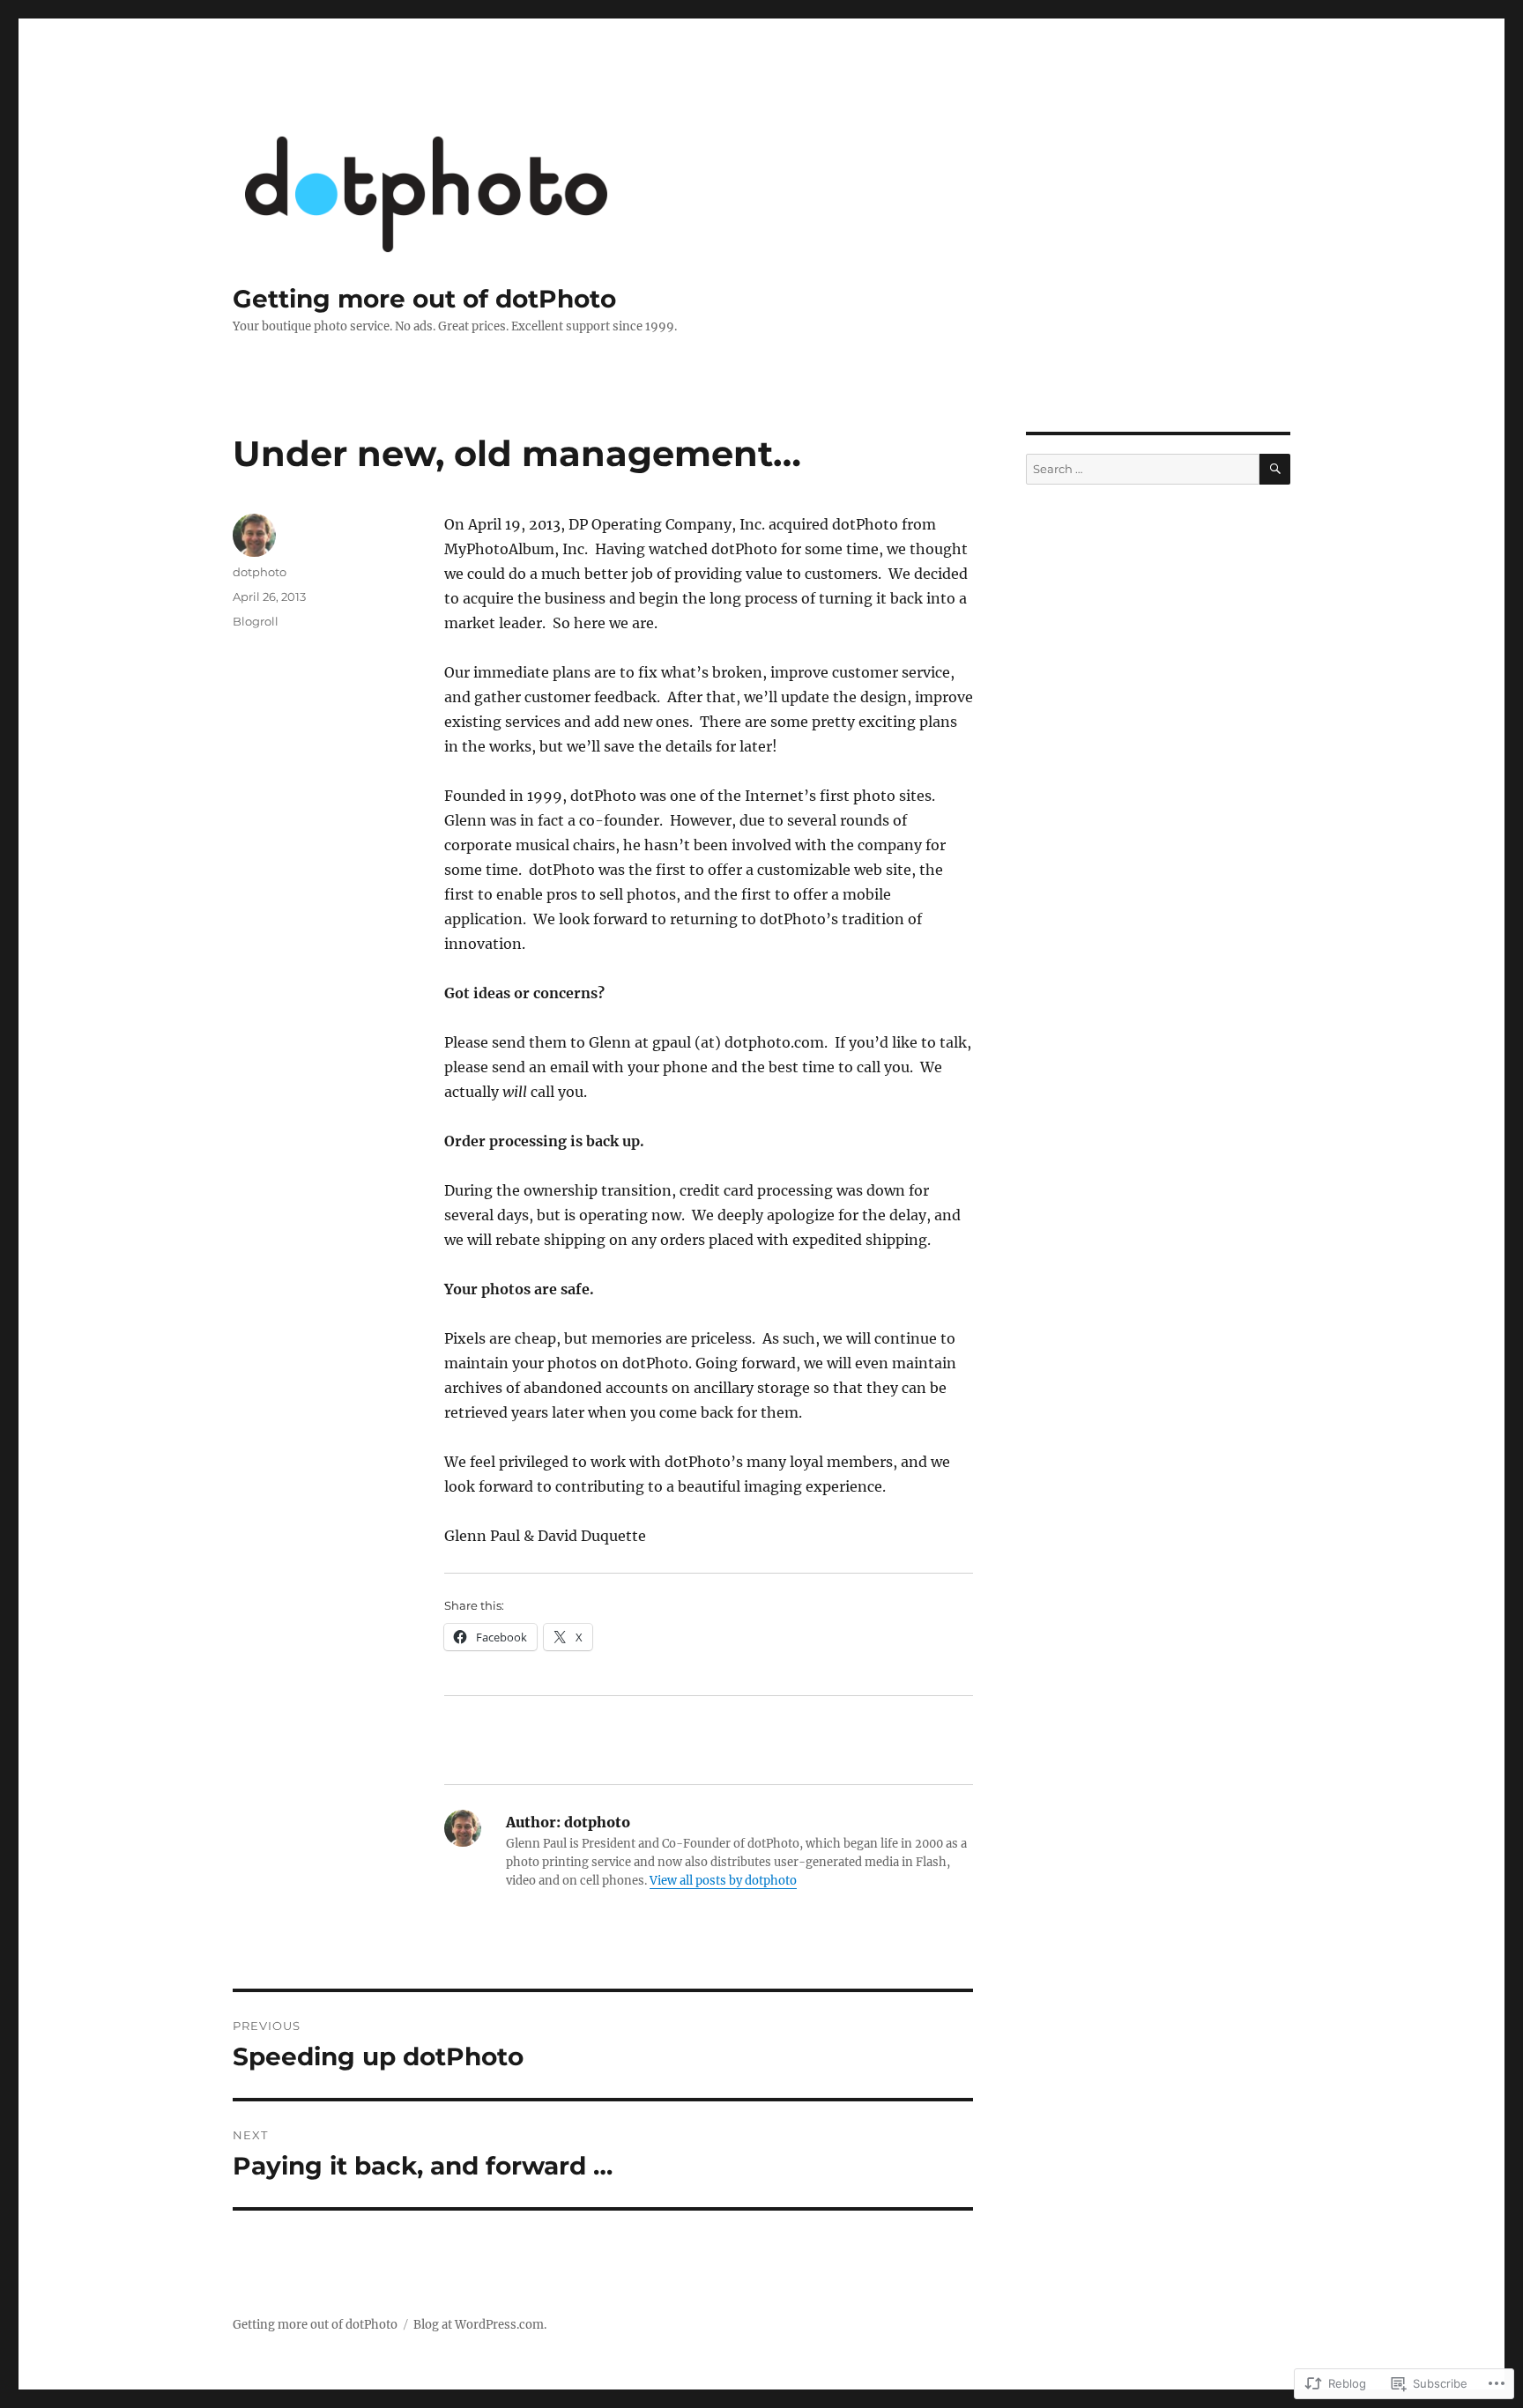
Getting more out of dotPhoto (424, 299)
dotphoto (260, 572)
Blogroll (256, 621)
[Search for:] (1143, 469)
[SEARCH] (1275, 469)
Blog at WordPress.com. (480, 2325)
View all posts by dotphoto (723, 1881)
